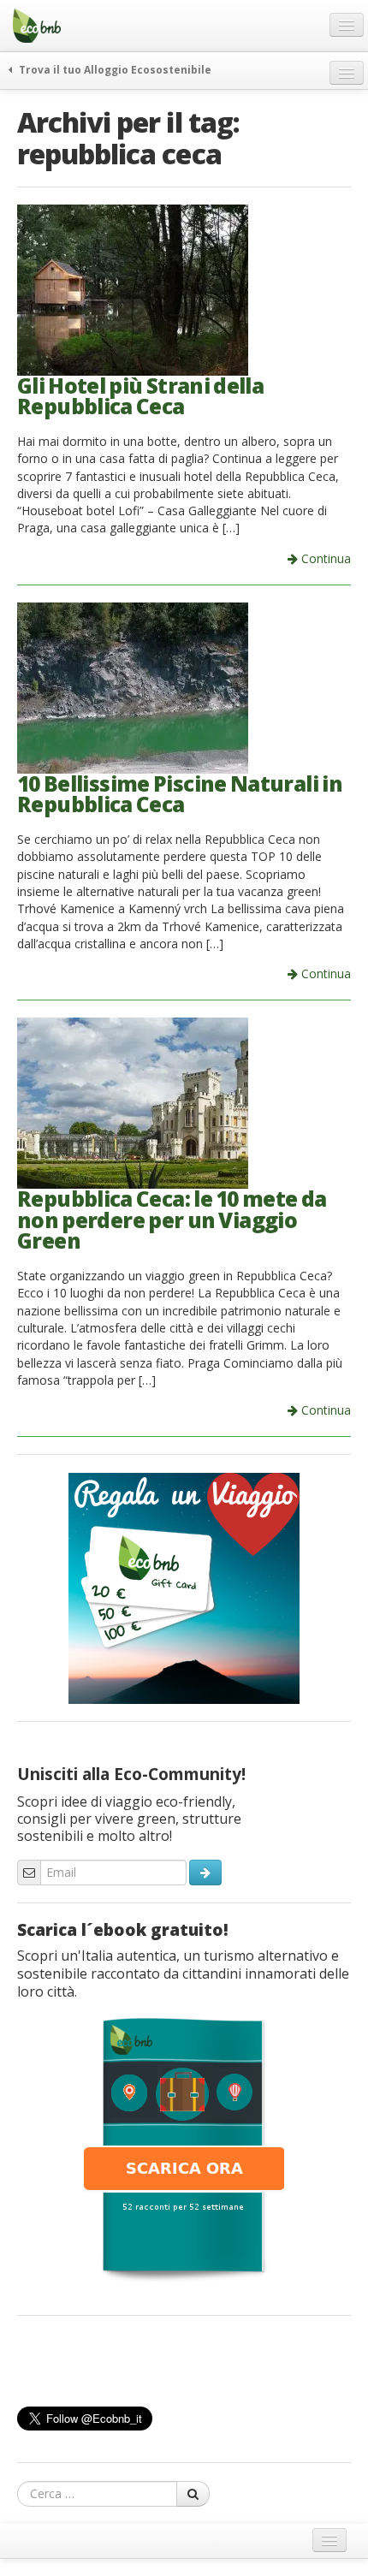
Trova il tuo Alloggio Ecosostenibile (114, 69)
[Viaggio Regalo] (184, 1587)
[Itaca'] (184, 2148)
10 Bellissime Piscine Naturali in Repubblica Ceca (180, 794)
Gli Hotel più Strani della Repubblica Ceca (140, 396)
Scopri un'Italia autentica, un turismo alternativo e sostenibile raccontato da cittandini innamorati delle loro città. (183, 1974)
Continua (324, 558)
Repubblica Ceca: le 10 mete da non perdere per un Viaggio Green (172, 1220)
